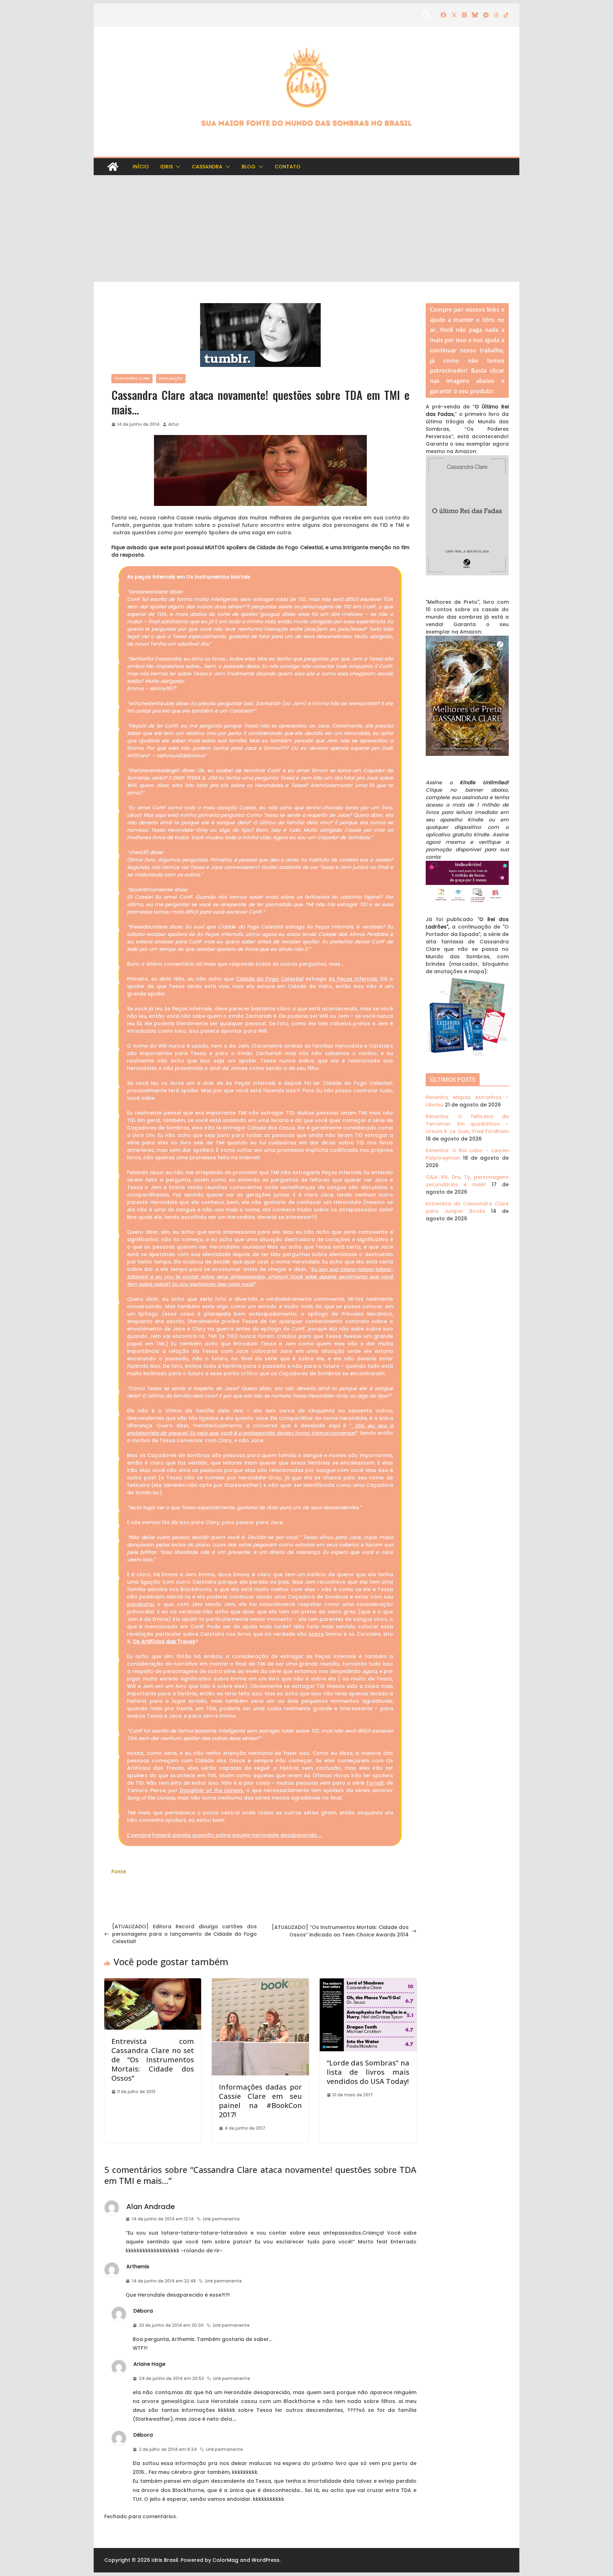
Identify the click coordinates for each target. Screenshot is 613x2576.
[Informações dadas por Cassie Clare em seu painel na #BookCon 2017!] (260, 1982)
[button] (177, 167)
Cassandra (207, 167)
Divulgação (171, 378)
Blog (248, 167)
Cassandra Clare (132, 378)
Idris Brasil (165, 2560)
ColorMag (225, 2560)
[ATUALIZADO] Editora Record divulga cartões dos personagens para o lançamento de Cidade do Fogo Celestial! (184, 1934)
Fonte (119, 1872)
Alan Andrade (151, 2207)
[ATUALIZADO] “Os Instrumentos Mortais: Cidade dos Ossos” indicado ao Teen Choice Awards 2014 (340, 1931)
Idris (167, 167)
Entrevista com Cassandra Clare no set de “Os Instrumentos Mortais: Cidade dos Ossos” (153, 2060)
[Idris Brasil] (113, 167)
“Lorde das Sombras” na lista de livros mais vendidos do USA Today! (368, 2072)
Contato (288, 167)
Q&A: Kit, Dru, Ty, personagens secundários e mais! (467, 1181)
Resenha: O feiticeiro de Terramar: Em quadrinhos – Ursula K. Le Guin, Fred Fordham (467, 1124)
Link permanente (221, 2219)
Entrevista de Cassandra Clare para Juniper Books (467, 1207)
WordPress (266, 2560)
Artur (173, 424)
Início (141, 167)
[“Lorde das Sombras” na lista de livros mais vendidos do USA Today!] (368, 1982)
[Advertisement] (306, 229)
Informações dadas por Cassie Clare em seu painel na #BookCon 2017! (260, 2101)
